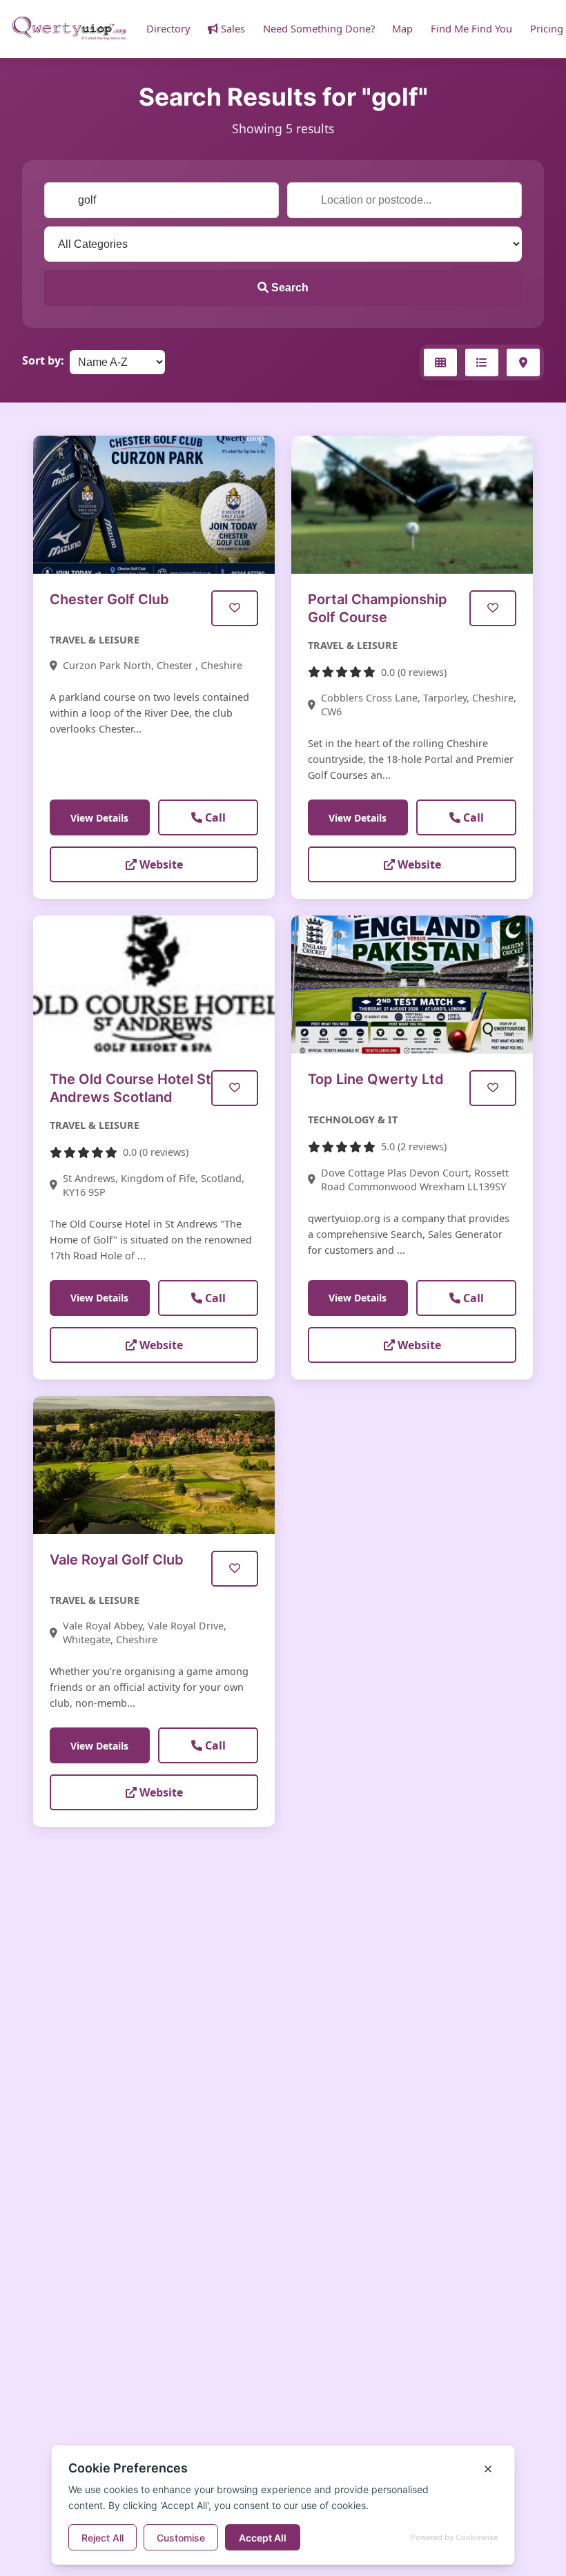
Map (402, 28)
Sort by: (43, 360)
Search (289, 288)
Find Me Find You (471, 28)
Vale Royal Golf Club (117, 1560)
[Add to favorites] (235, 608)
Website (160, 864)
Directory (168, 28)
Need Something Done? (319, 28)
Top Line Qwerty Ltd (376, 1079)
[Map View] (523, 362)
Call (214, 817)
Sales (232, 28)
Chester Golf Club (109, 599)
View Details (99, 818)
